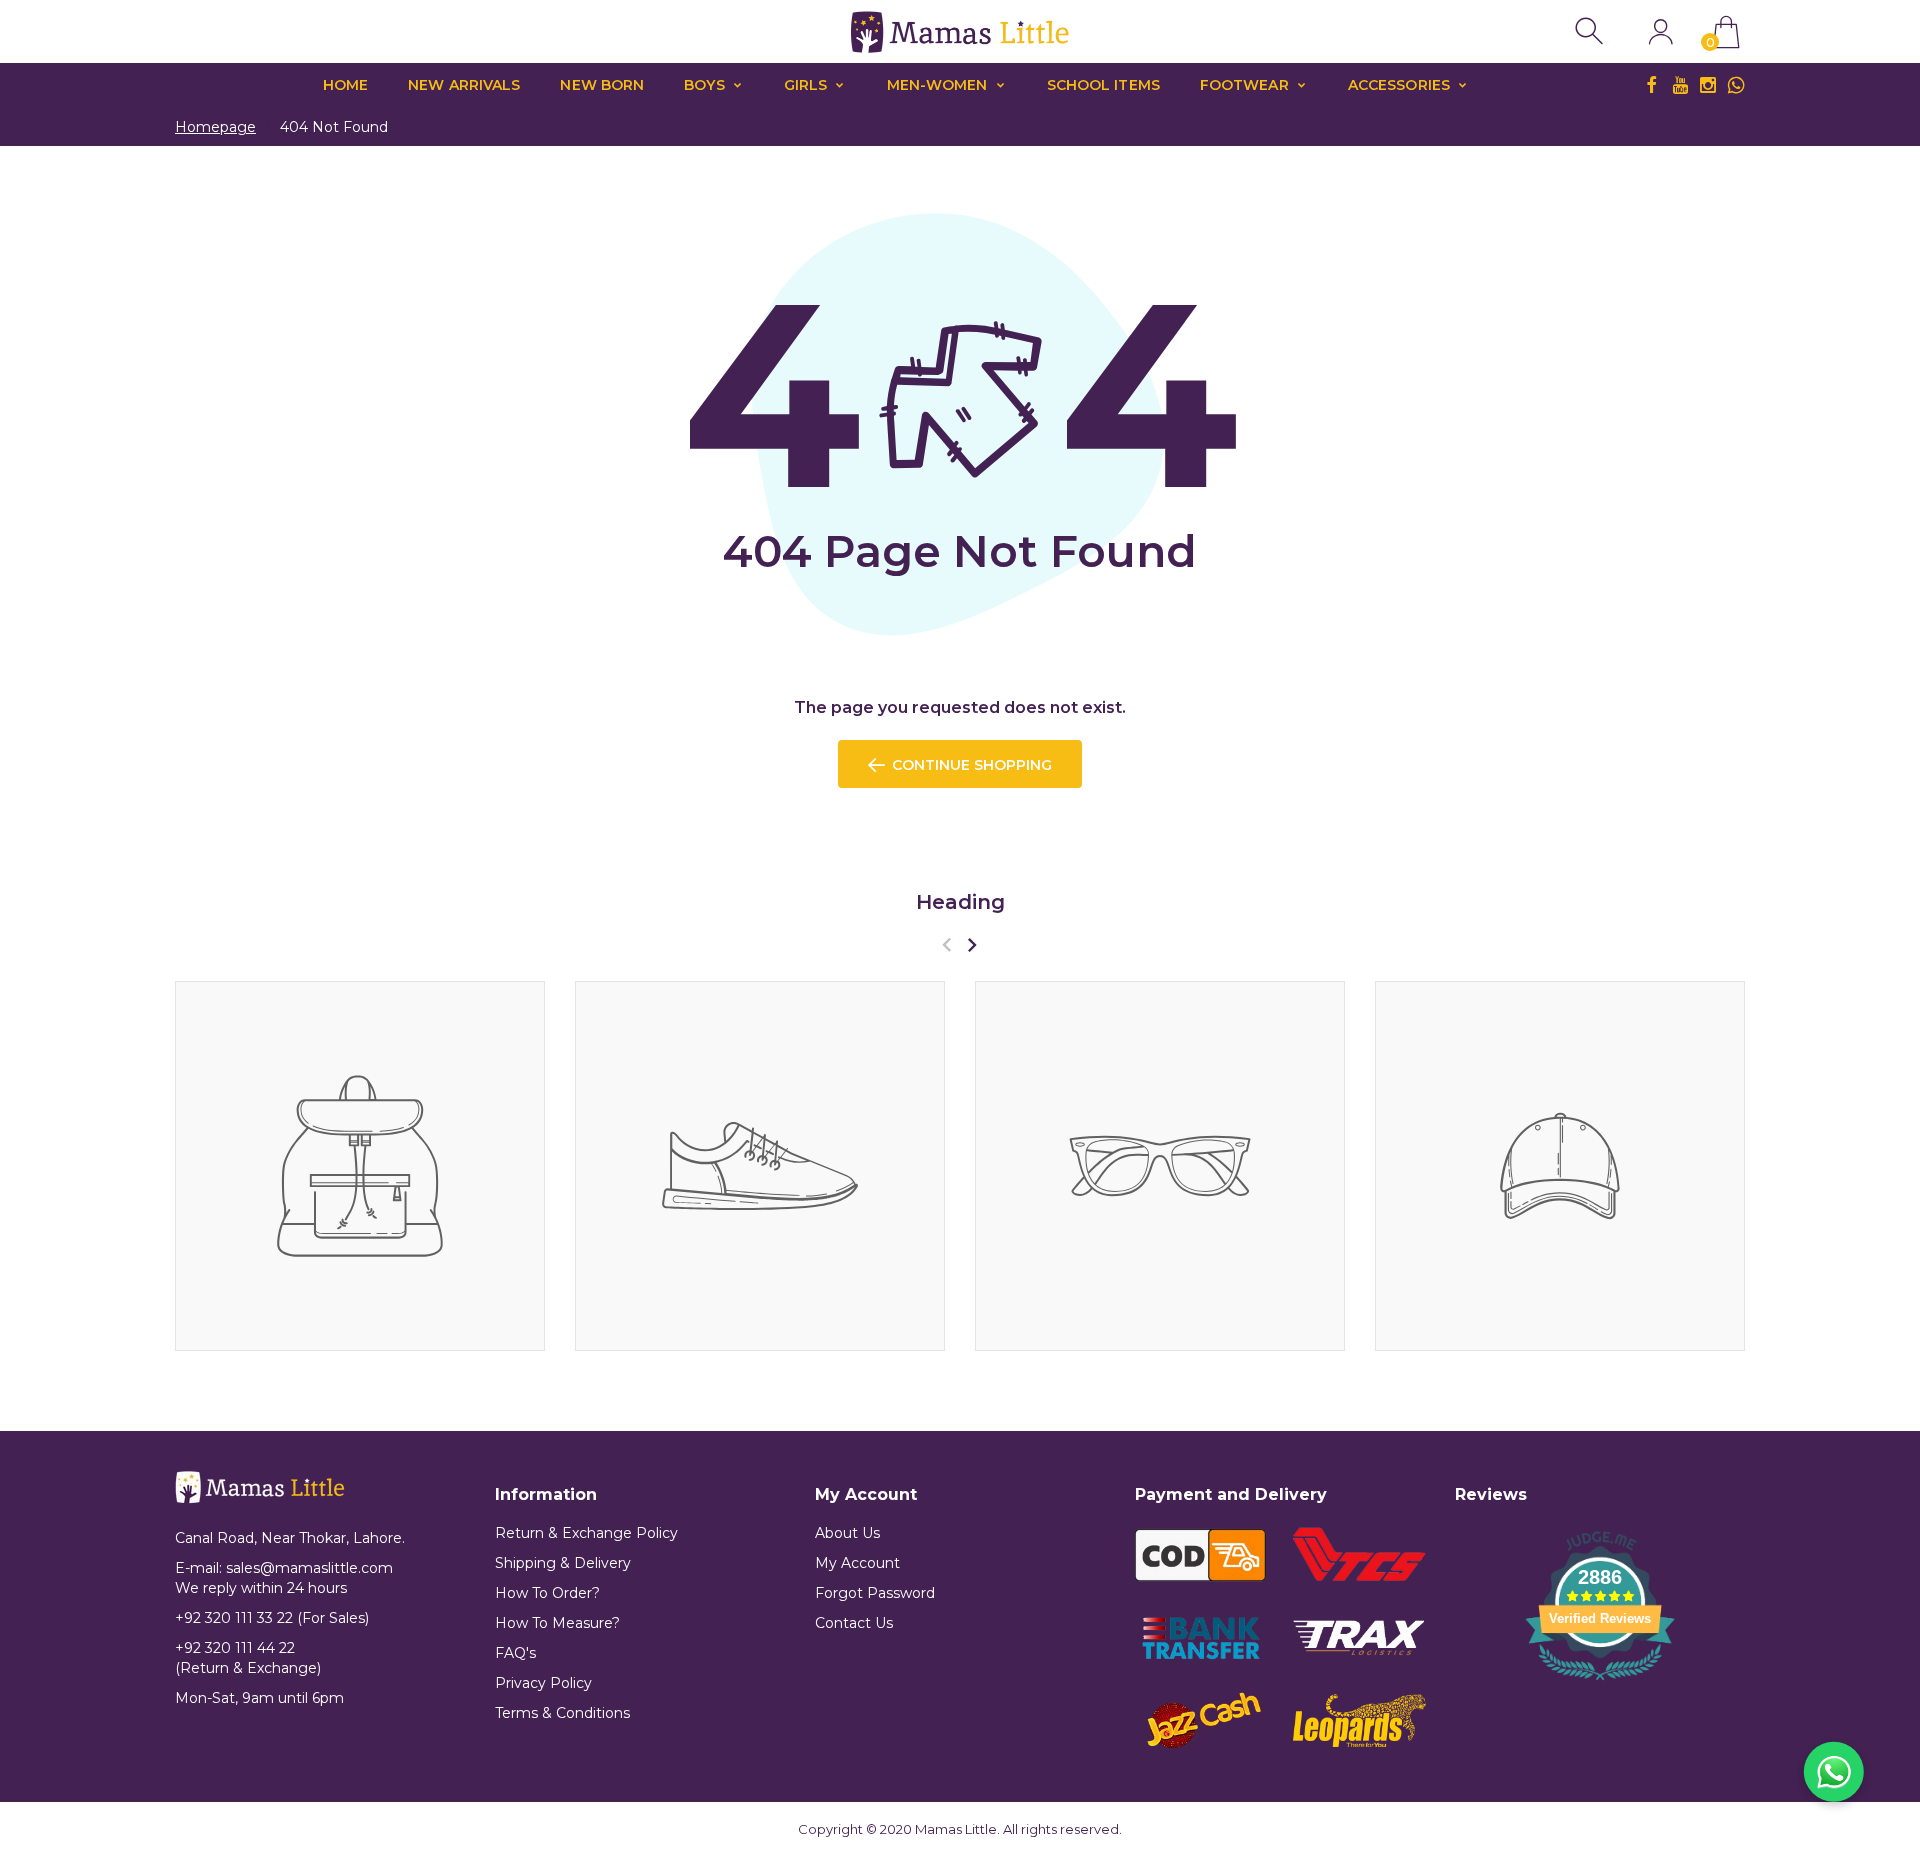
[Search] (1591, 31)
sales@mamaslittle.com (309, 1568)
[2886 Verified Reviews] (1600, 1683)
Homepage (215, 127)
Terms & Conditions (562, 1713)
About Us (847, 1533)
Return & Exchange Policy (586, 1533)
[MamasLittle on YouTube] (1680, 85)
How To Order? (547, 1593)
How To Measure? (557, 1623)
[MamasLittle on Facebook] (1652, 85)
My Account (857, 1563)
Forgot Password (875, 1593)
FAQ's (515, 1653)
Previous (946, 944)
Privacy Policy (543, 1683)
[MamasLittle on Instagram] (1708, 85)
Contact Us (854, 1623)
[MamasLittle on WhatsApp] (1736, 85)
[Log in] (1660, 31)
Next (971, 944)
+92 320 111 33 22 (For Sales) (272, 1618)
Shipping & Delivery (563, 1563)
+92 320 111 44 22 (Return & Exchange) (248, 1658)
